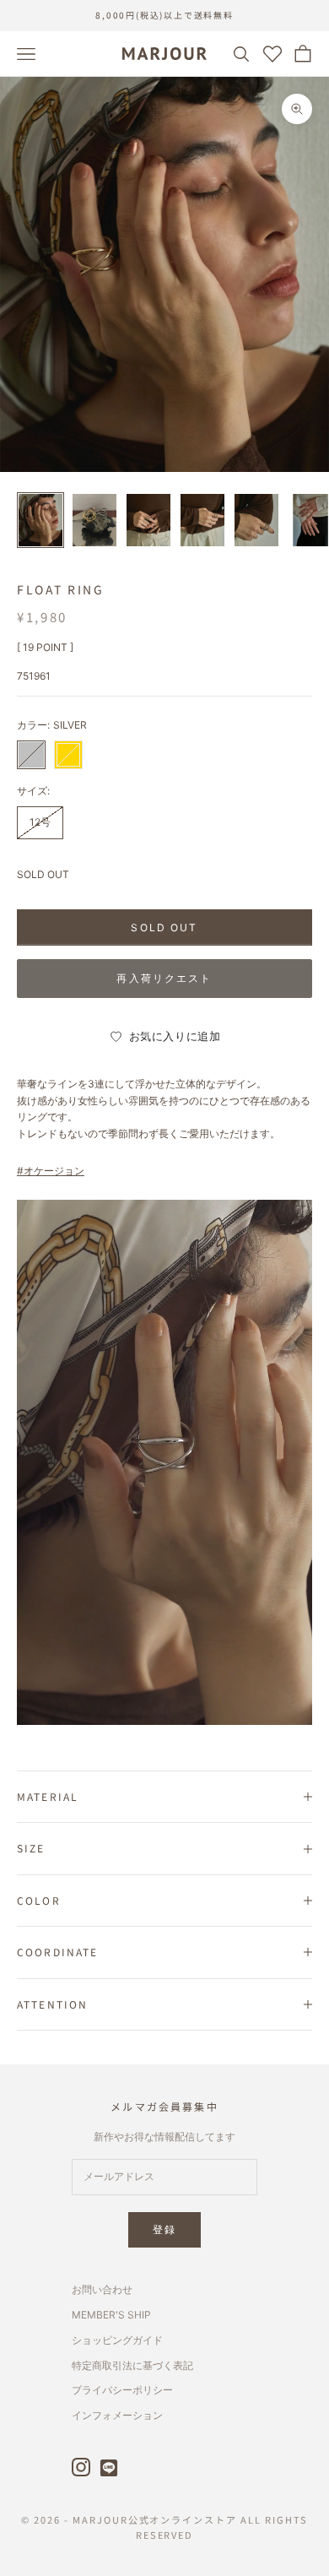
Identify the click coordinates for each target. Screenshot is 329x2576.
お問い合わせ (102, 2289)
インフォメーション (117, 2415)
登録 (164, 2229)
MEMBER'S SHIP (111, 2315)
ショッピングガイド (117, 2340)
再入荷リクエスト (164, 978)
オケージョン (54, 1171)
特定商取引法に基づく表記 (132, 2365)
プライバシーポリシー (122, 2390)
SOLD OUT (164, 927)
